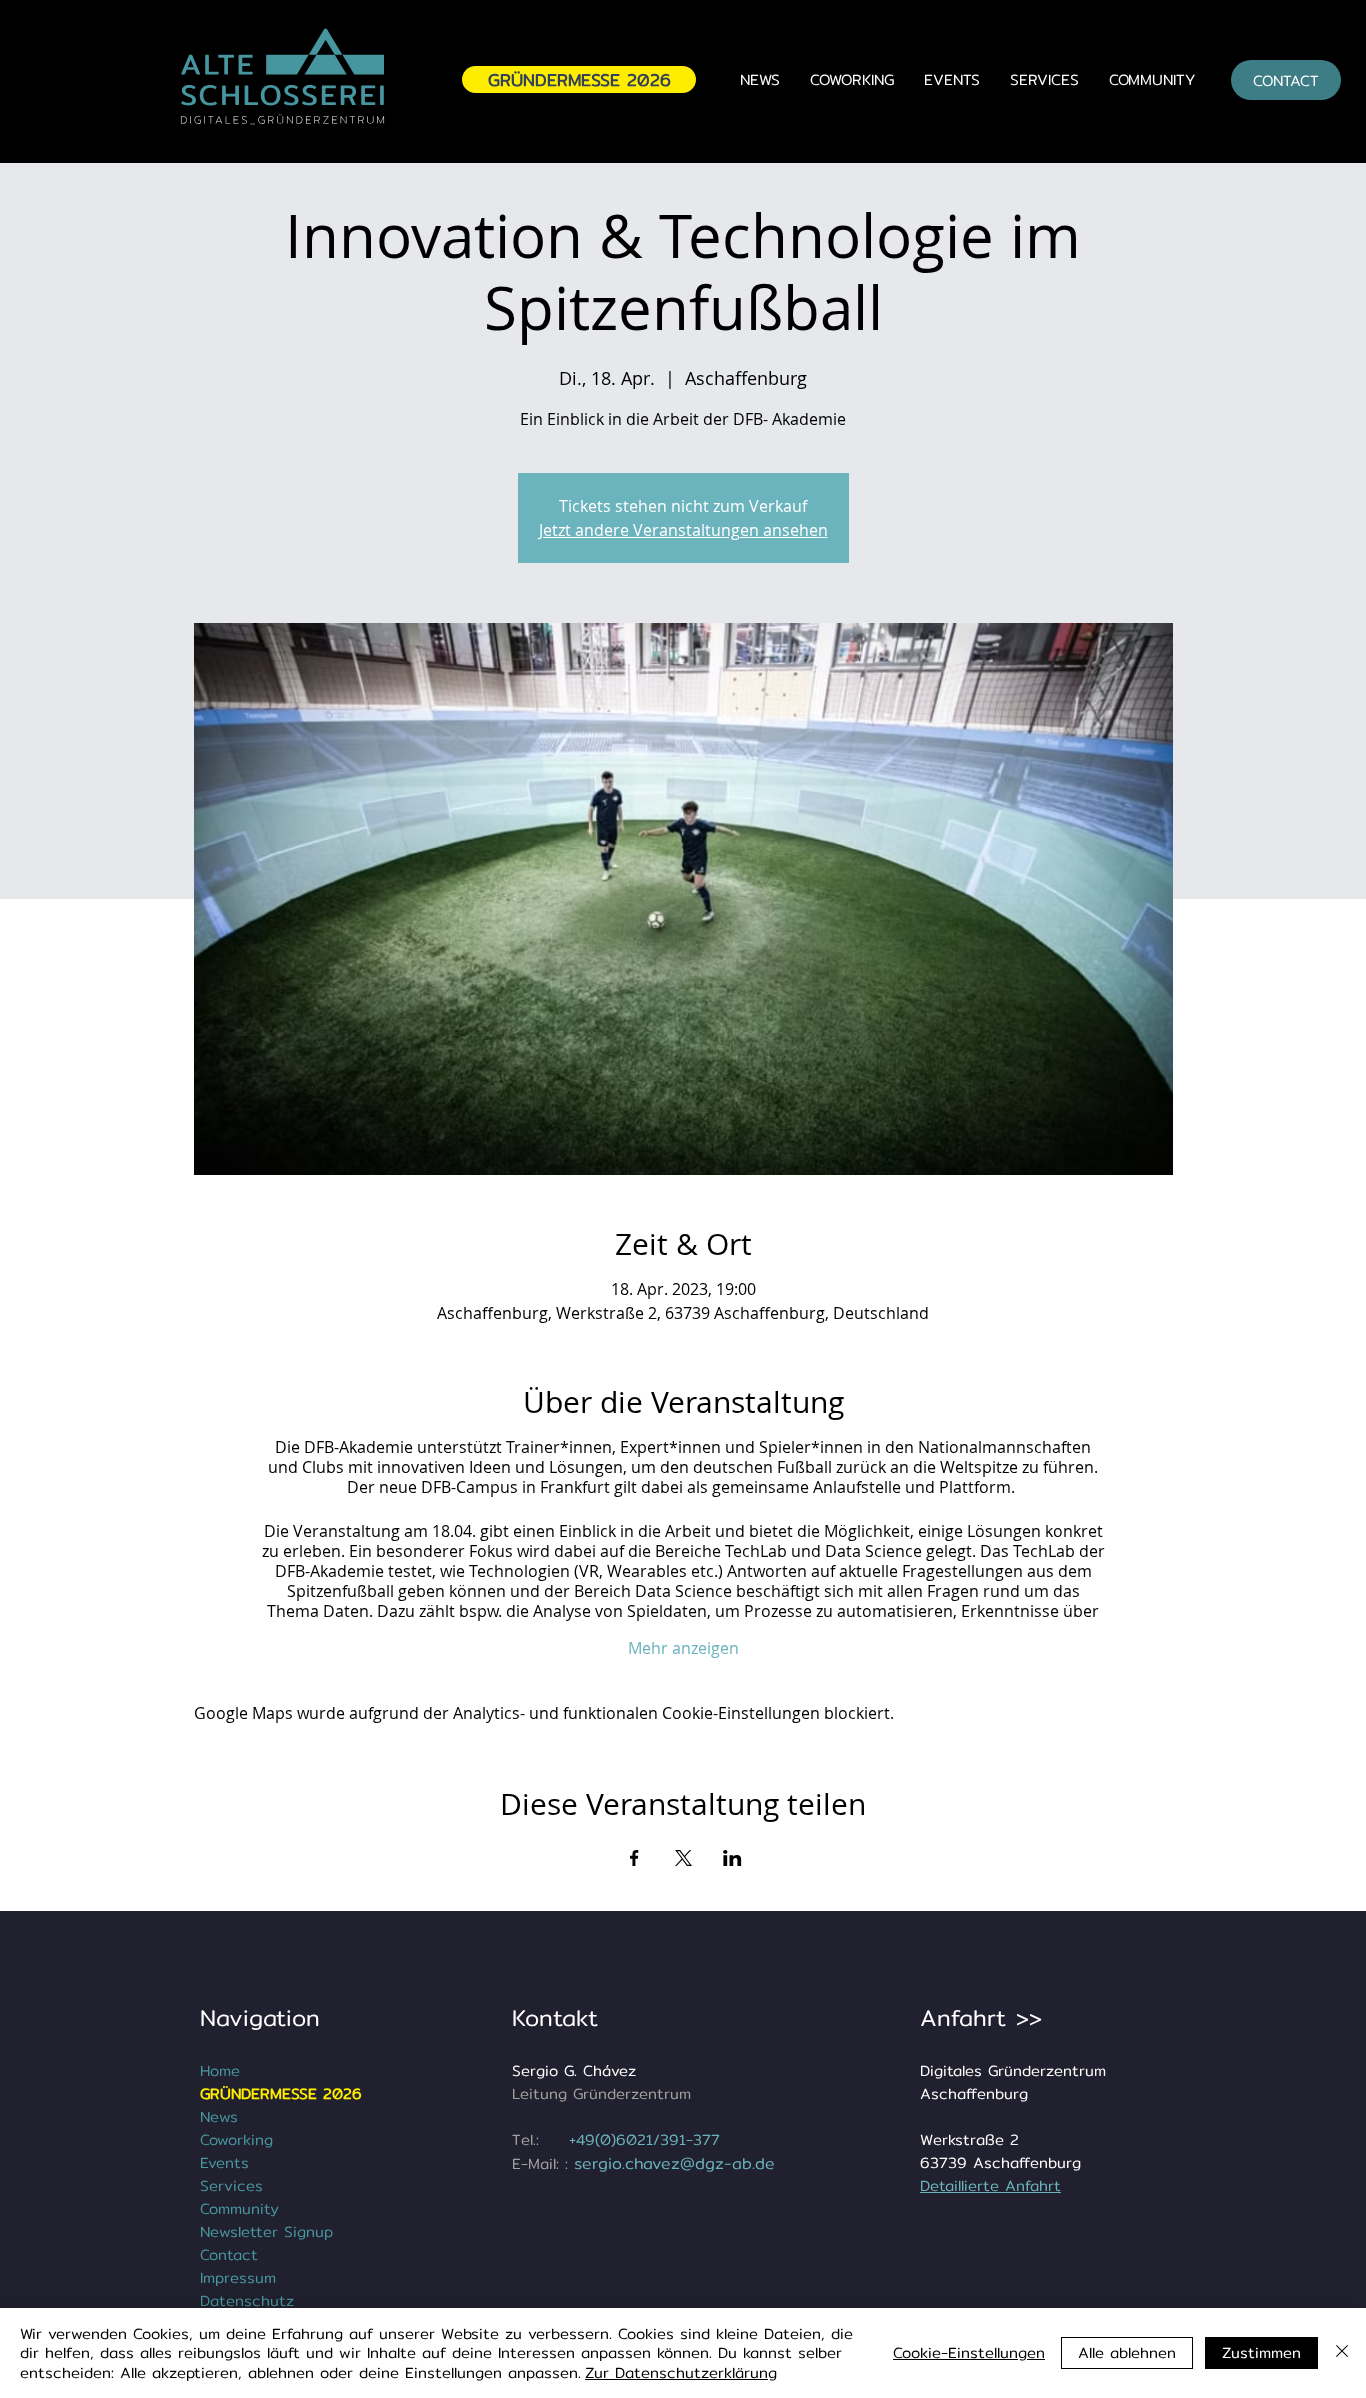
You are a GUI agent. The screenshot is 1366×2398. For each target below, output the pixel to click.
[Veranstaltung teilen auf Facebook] (634, 1858)
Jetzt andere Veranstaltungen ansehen (683, 530)
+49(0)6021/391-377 (644, 2139)
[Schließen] (1342, 2353)
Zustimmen (1261, 2352)
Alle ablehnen (1127, 2352)
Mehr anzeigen (683, 1648)
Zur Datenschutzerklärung (681, 2372)
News (219, 2116)
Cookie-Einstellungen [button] (969, 2352)
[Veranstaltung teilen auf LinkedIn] (732, 1858)
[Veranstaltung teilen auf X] (683, 1858)
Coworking (236, 2139)
